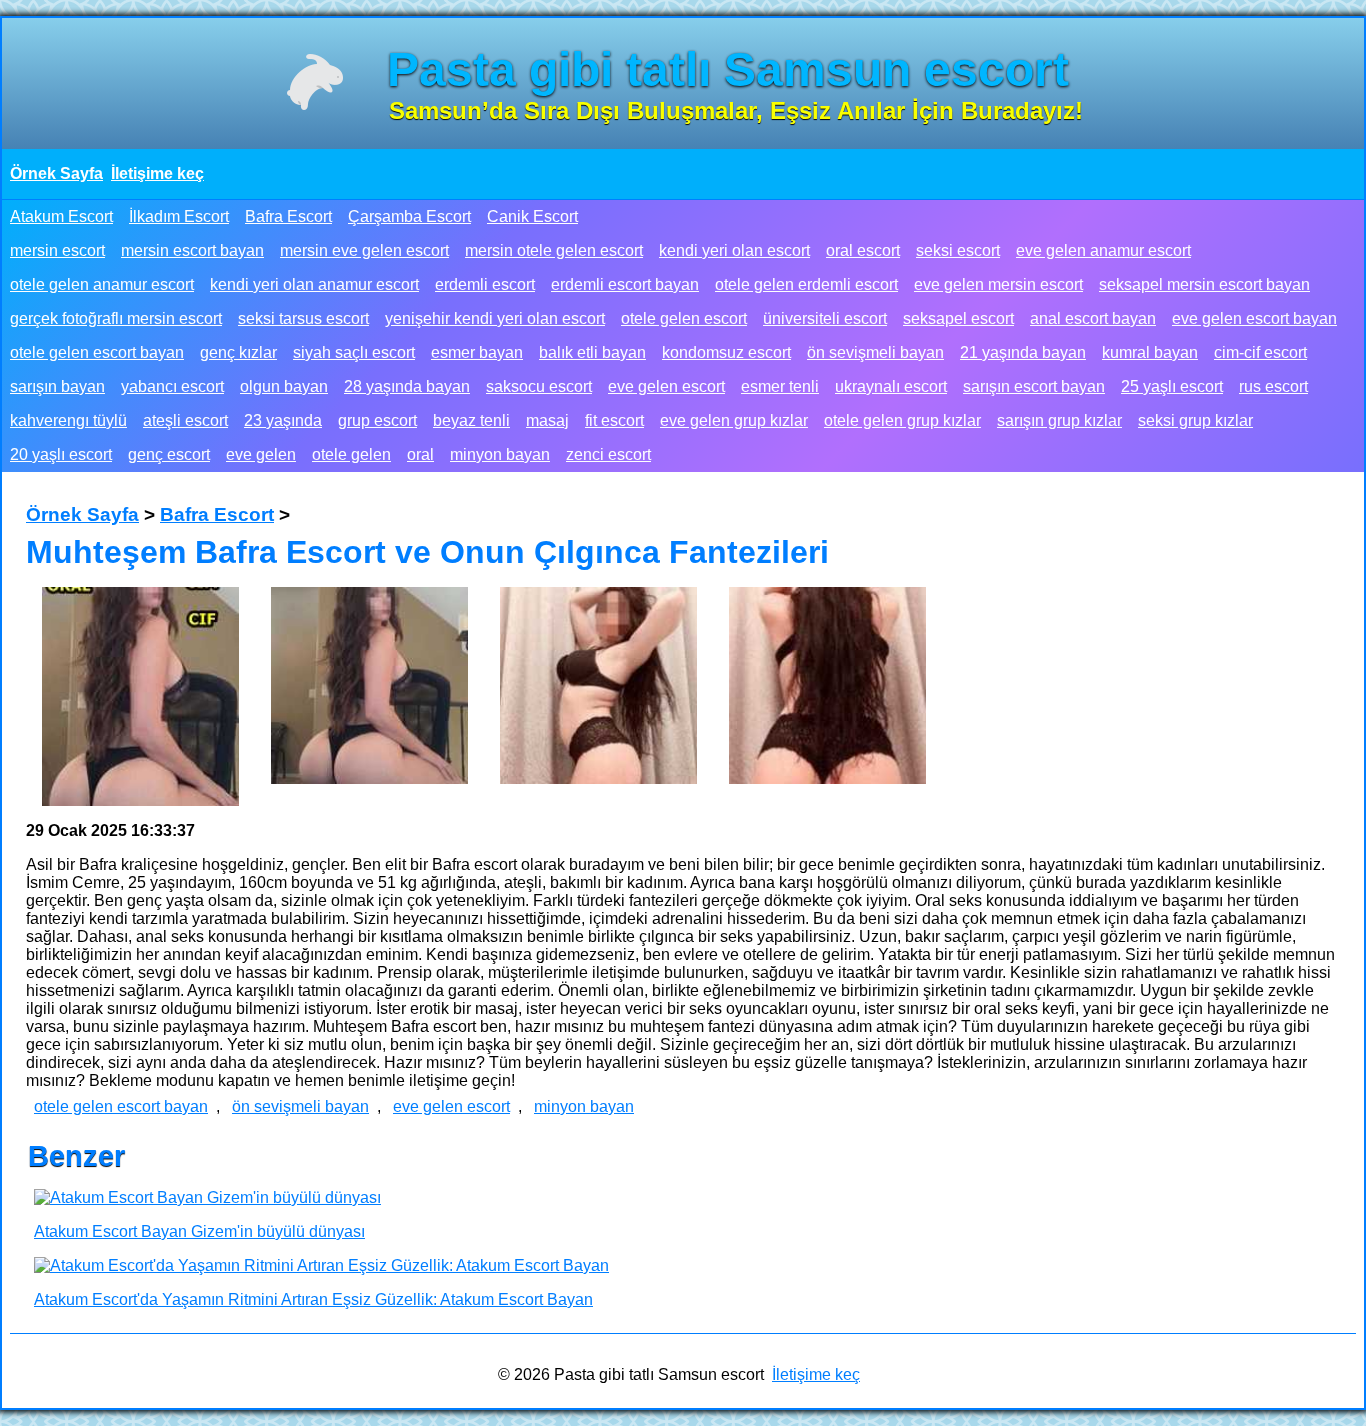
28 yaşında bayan (407, 386)
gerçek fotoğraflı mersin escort (116, 318)
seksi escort (958, 250)
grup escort (377, 420)
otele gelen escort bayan (97, 352)
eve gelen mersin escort (998, 284)
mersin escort (57, 250)
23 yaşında (283, 420)
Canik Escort (532, 216)
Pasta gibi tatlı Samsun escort (728, 69)
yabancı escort (172, 386)
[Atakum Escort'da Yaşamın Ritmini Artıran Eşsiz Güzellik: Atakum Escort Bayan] (321, 1266)
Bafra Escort (288, 216)
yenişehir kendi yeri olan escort (495, 318)
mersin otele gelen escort (554, 250)
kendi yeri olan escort (734, 250)
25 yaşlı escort (1172, 386)
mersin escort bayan (192, 250)
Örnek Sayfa (56, 173)
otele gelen (351, 454)
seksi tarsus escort (303, 318)
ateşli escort (185, 420)
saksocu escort (539, 386)
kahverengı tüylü (68, 420)
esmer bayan (477, 352)
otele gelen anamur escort (102, 284)
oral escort (863, 250)
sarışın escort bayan (1034, 386)
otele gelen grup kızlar (902, 420)
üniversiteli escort (825, 318)
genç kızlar (238, 352)
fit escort (614, 420)
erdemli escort (485, 284)
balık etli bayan (592, 352)
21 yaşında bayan (1023, 352)
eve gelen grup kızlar (734, 420)
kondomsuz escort (726, 352)
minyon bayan (500, 454)
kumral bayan (1150, 352)
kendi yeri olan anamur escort (314, 284)
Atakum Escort (61, 216)
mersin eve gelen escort (364, 250)
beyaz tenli (471, 420)
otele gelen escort (684, 318)
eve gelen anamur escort (1103, 250)
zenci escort (608, 454)
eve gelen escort (666, 386)
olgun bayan (284, 386)
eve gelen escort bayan (1254, 318)
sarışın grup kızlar (1059, 420)
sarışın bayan (57, 386)
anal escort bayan (1093, 318)
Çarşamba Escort (409, 216)
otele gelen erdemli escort (806, 284)
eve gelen (261, 454)
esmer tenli (780, 386)
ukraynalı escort (891, 386)
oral (420, 454)
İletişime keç (157, 173)
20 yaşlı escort (61, 454)
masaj (547, 420)
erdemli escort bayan (625, 284)
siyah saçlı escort (354, 352)
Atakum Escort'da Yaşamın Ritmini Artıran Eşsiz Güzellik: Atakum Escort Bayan (313, 1299)
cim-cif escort (1260, 352)
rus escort (1273, 386)
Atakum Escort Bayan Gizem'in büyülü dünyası (199, 1231)
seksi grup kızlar (1195, 420)
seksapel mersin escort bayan (1204, 284)
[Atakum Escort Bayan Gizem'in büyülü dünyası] (207, 1198)
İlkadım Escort (179, 216)
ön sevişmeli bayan (875, 352)
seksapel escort (958, 318)
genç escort (169, 454)
